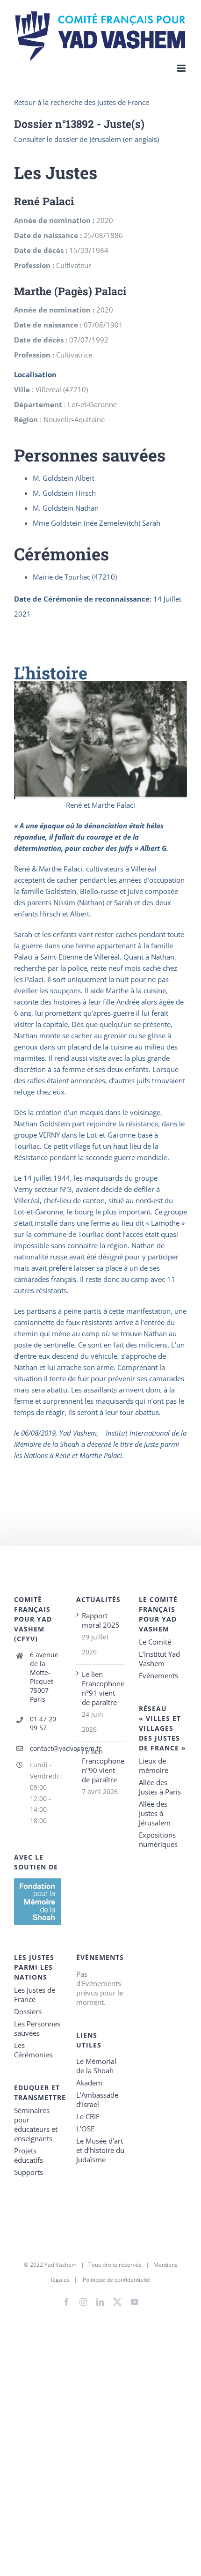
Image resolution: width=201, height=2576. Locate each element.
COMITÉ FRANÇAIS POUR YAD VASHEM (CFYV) (33, 1619)
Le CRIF (88, 2116)
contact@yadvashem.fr (46, 1748)
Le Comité (155, 1642)
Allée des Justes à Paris (160, 1787)
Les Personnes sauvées (37, 2028)
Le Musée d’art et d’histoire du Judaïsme (100, 2150)
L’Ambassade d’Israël (97, 2100)
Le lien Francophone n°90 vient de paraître (101, 1765)
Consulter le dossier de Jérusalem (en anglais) (86, 139)
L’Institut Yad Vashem (159, 1659)
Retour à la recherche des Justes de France (82, 102)
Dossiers (28, 2011)
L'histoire (51, 673)
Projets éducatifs (29, 2155)
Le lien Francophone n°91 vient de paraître (101, 1688)
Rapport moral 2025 (101, 1620)
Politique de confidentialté (116, 2280)
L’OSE (85, 2129)
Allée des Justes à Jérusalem (155, 1813)
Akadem (89, 2083)
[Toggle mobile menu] (182, 68)
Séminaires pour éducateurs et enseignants (36, 2124)
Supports (29, 2172)
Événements (158, 1675)
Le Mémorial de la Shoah (96, 2066)
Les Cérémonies (33, 2050)
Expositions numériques (158, 1839)
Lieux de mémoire (154, 1765)
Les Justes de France (35, 1995)
